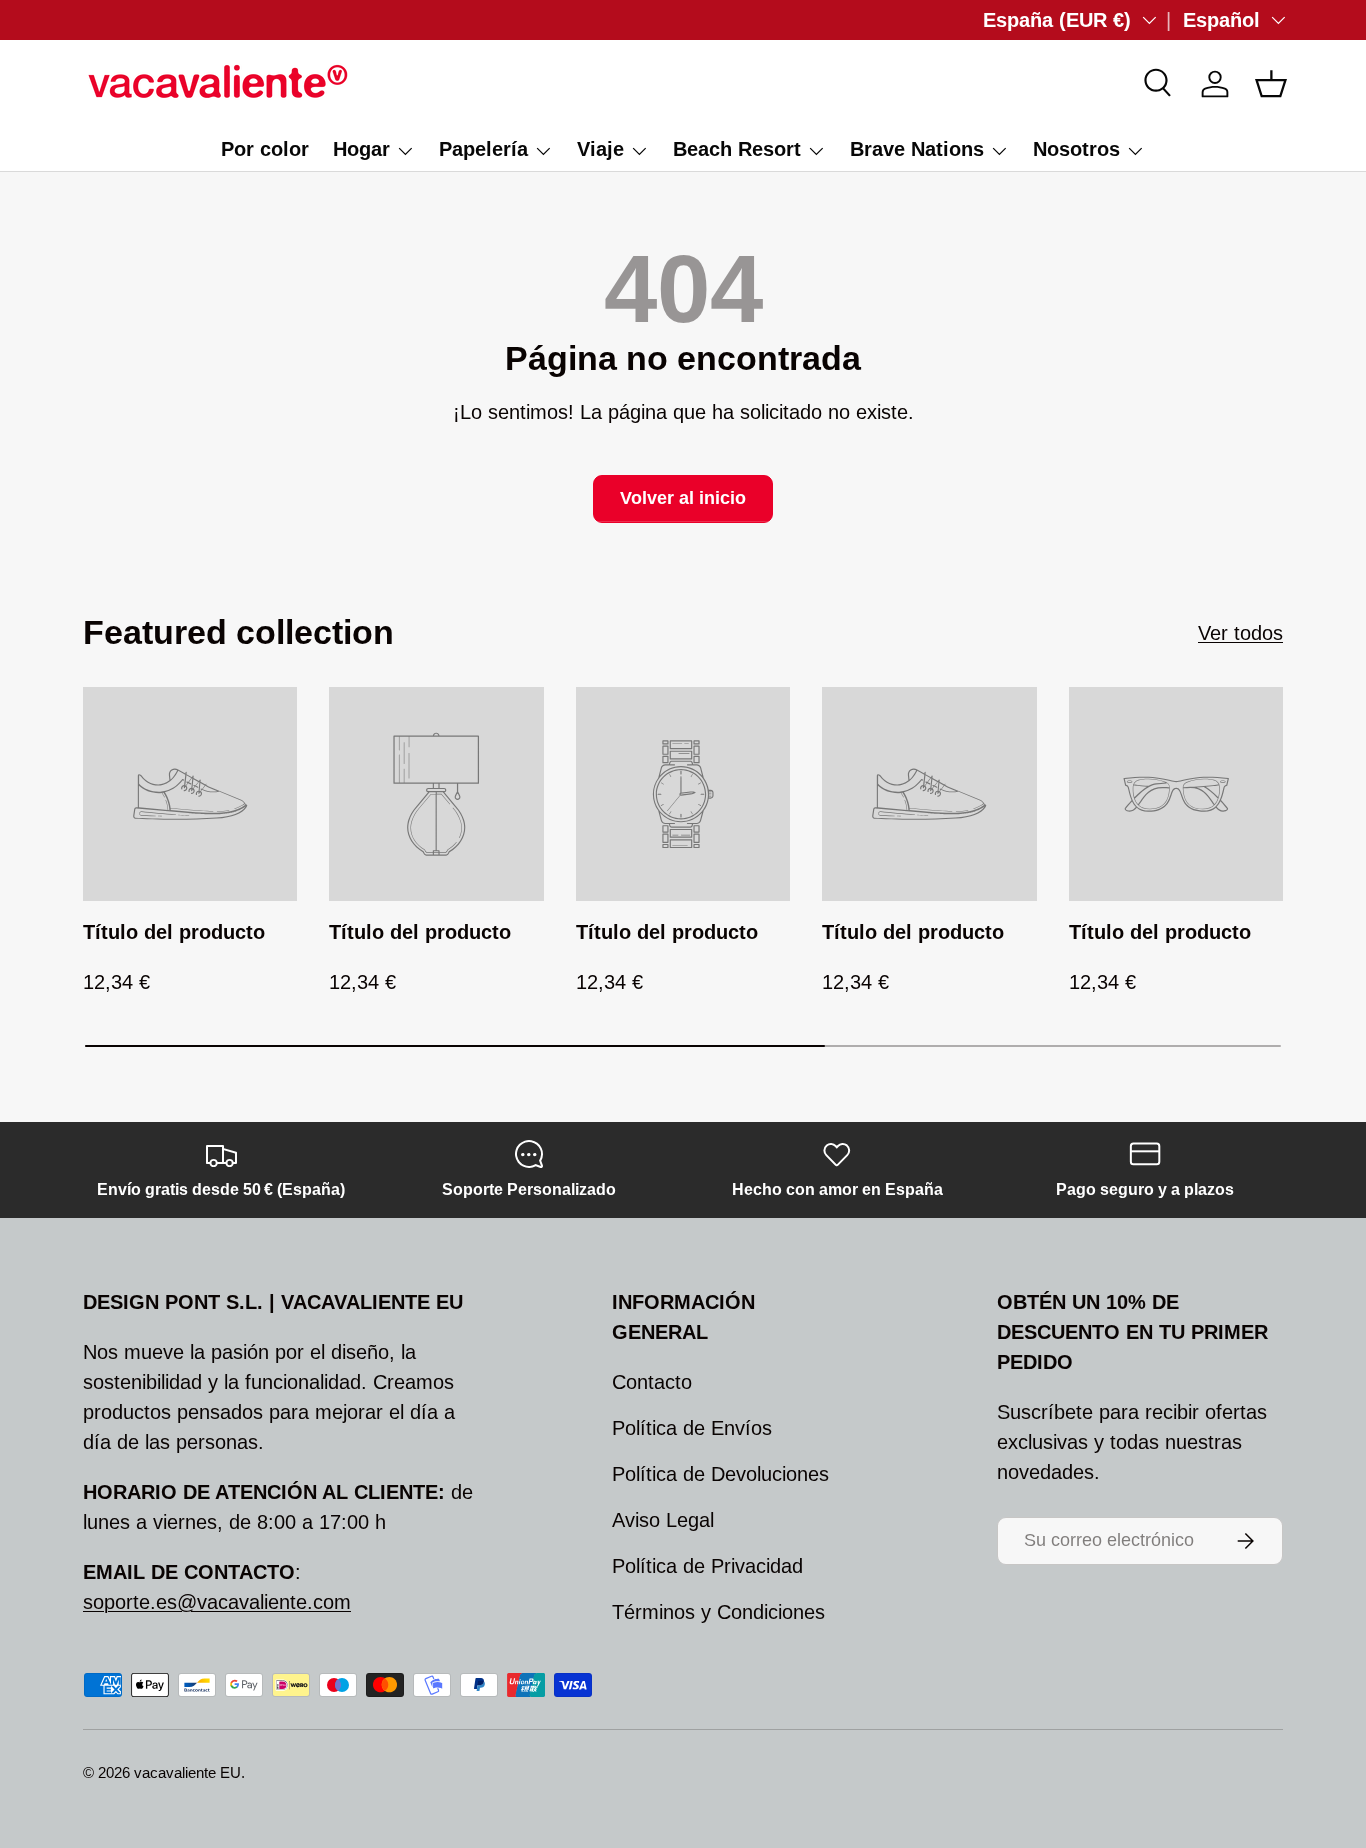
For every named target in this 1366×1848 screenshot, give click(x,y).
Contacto (652, 1382)
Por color (265, 149)
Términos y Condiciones (718, 1612)
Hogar (361, 149)
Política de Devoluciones (720, 1474)
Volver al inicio (683, 498)
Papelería (483, 149)
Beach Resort (737, 149)
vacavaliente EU (187, 1772)
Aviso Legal (663, 1520)
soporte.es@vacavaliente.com (217, 1602)
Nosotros (1076, 149)
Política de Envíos (692, 1428)
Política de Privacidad (707, 1566)
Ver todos (1240, 633)
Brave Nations (917, 149)
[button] (1271, 84)
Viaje (600, 149)
